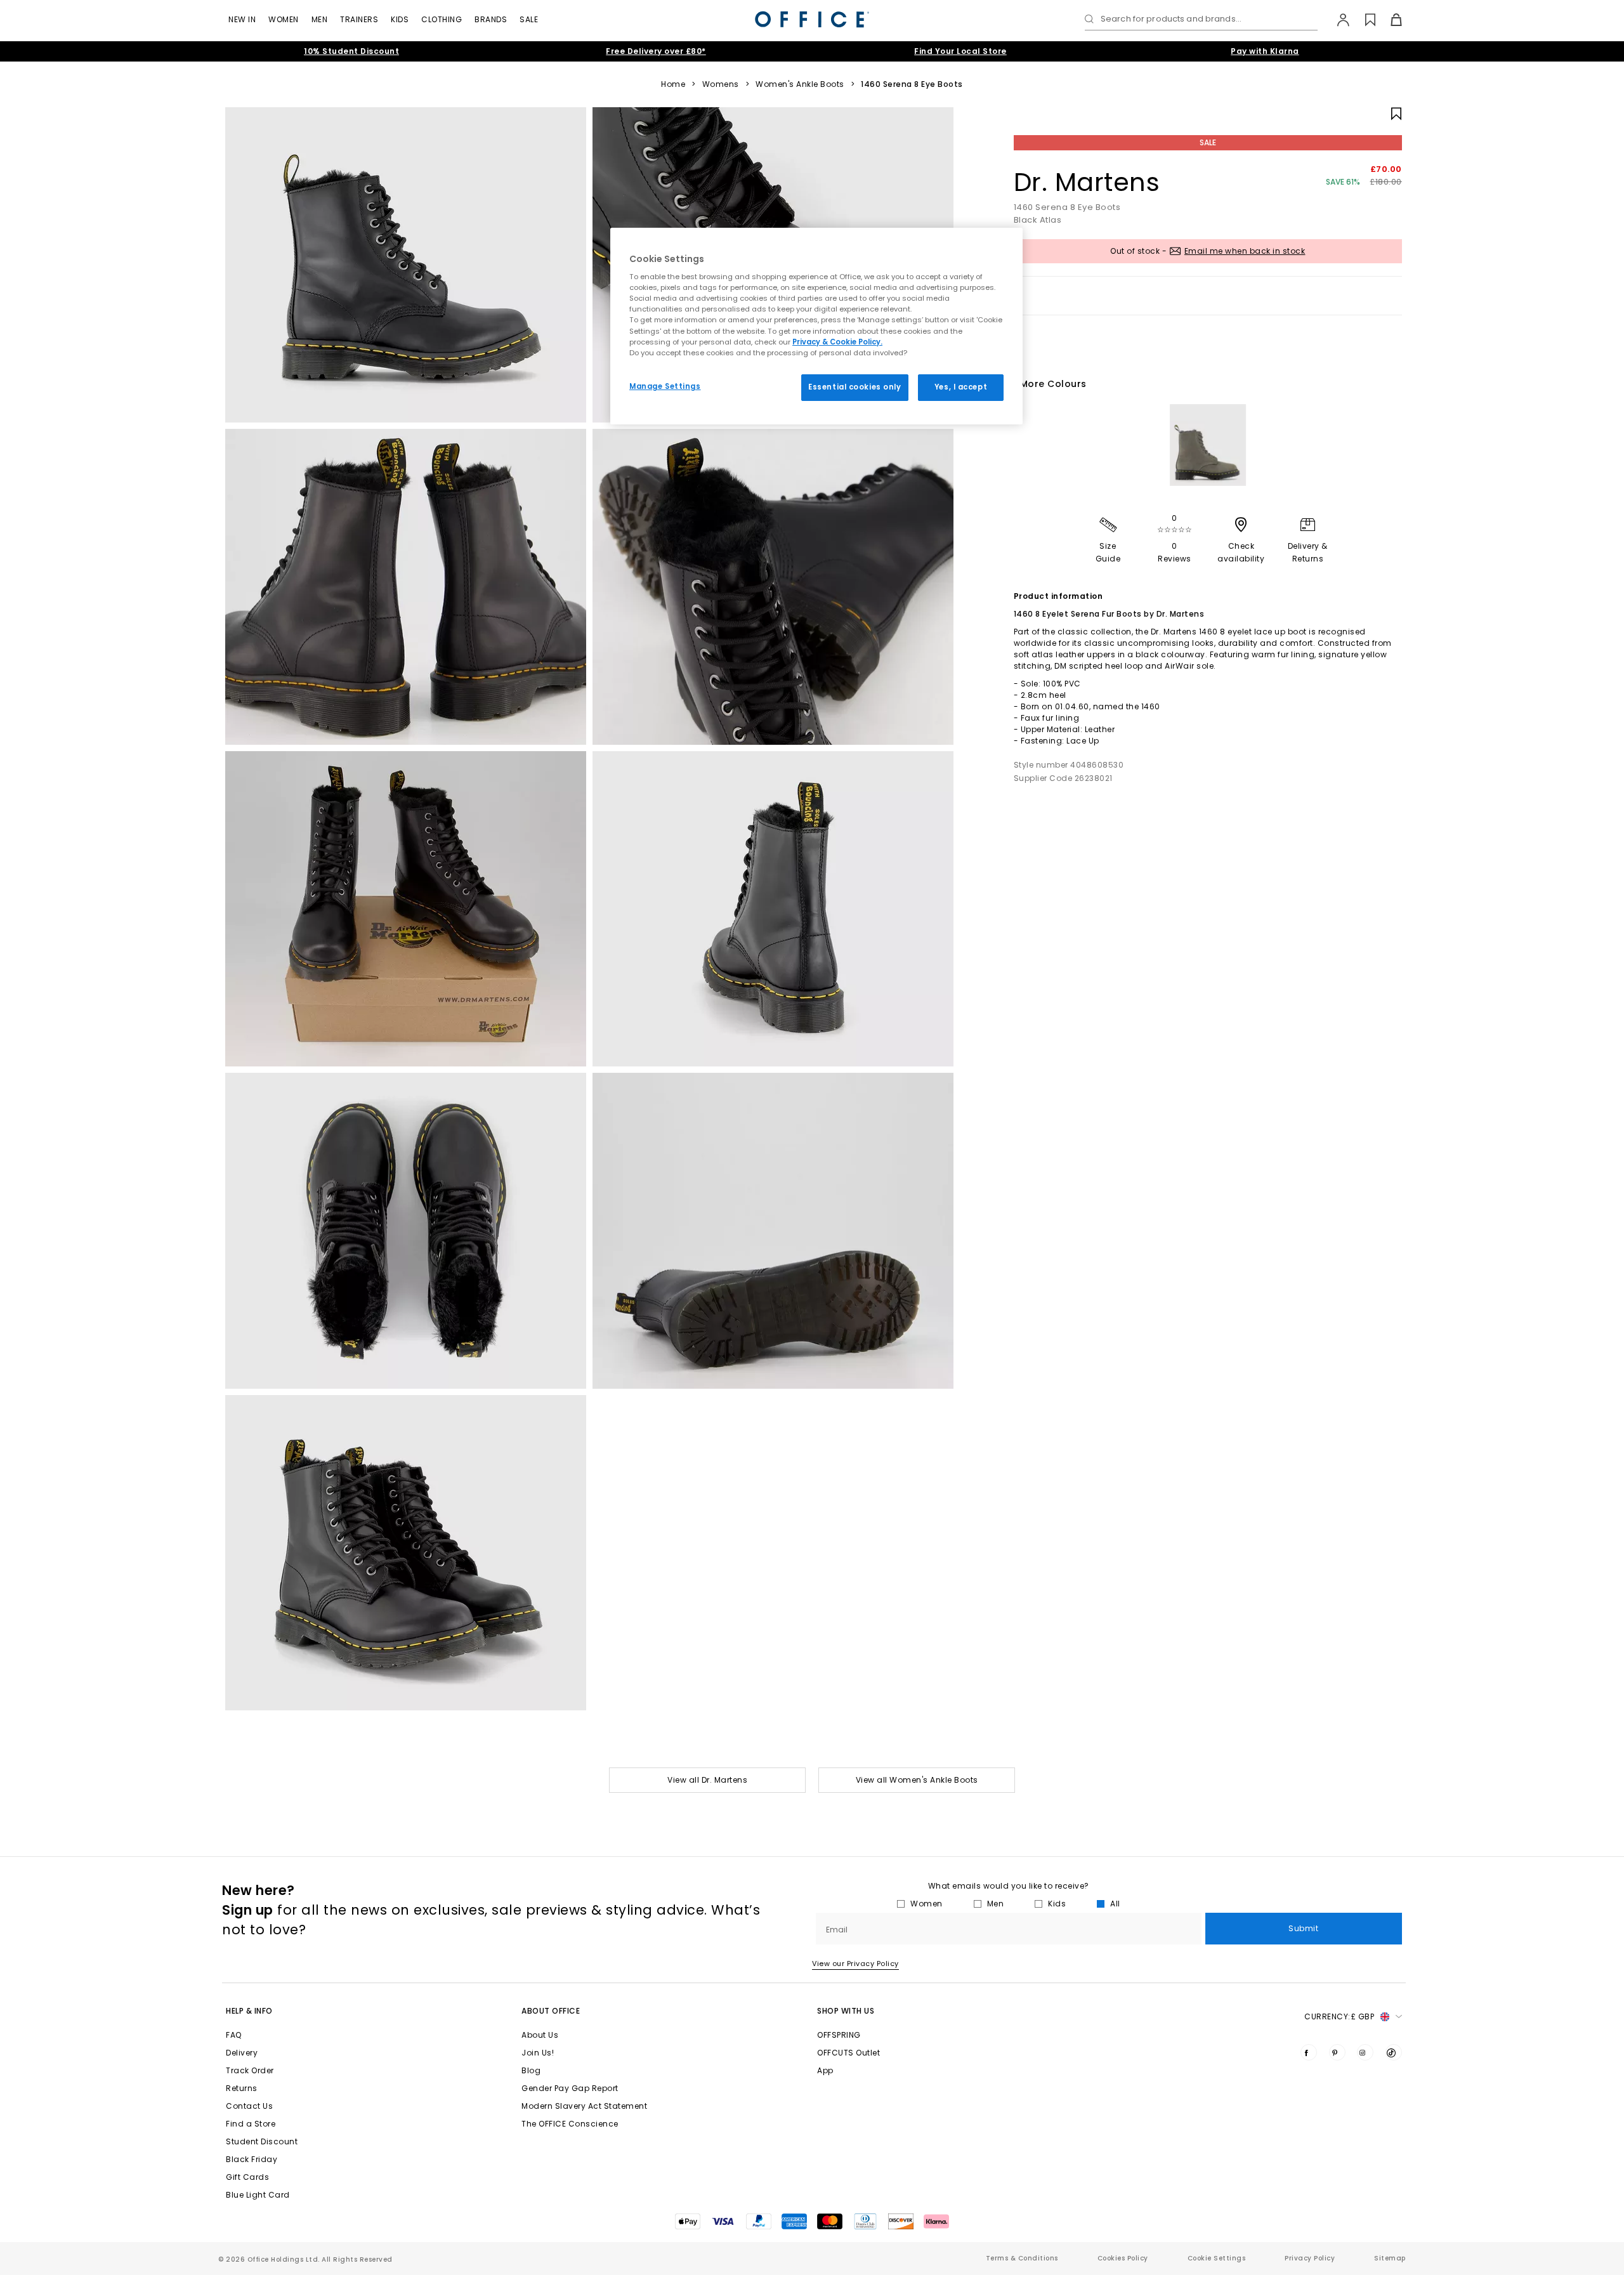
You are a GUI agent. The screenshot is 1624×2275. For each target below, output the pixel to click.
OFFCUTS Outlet (848, 2053)
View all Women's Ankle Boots (917, 1780)
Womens (721, 84)
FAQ (234, 2035)
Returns (242, 2088)
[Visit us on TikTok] (1394, 2052)
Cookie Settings (1217, 2258)
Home (673, 84)
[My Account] (1337, 20)
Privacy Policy (1310, 2258)
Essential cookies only (855, 387)
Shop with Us (846, 2011)
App (825, 2070)
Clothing (442, 19)
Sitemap (1390, 2258)
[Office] (812, 19)
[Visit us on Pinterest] (1337, 2052)
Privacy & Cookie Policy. (837, 342)
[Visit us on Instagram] (1365, 2052)
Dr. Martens (1087, 182)
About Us (540, 2035)
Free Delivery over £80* (656, 51)
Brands (491, 19)
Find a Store (251, 2124)
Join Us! (538, 2053)
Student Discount (262, 2141)
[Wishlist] (1363, 20)
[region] (816, 326)
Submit (1303, 1928)
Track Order (250, 2070)
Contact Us (249, 2106)
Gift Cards (247, 2177)
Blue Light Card (258, 2195)
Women (284, 19)
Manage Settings (665, 386)
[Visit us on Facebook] (1309, 2052)
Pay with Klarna (1265, 51)
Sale (529, 19)
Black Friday (252, 2159)
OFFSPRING (839, 2035)
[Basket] (1389, 20)
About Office (551, 2011)
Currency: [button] (1339, 2016)
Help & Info (249, 2011)
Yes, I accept (961, 387)
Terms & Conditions (1022, 2258)
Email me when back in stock (1245, 251)
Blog (531, 2070)
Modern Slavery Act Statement (584, 2106)
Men (320, 19)
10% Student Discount (351, 51)
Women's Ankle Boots (800, 84)
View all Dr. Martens (707, 1780)
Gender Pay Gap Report (570, 2088)
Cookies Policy (1123, 2258)
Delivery (242, 2053)
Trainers (359, 19)
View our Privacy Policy (855, 1964)
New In (242, 19)
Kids (400, 19)
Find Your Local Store (960, 51)
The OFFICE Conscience (570, 2124)
